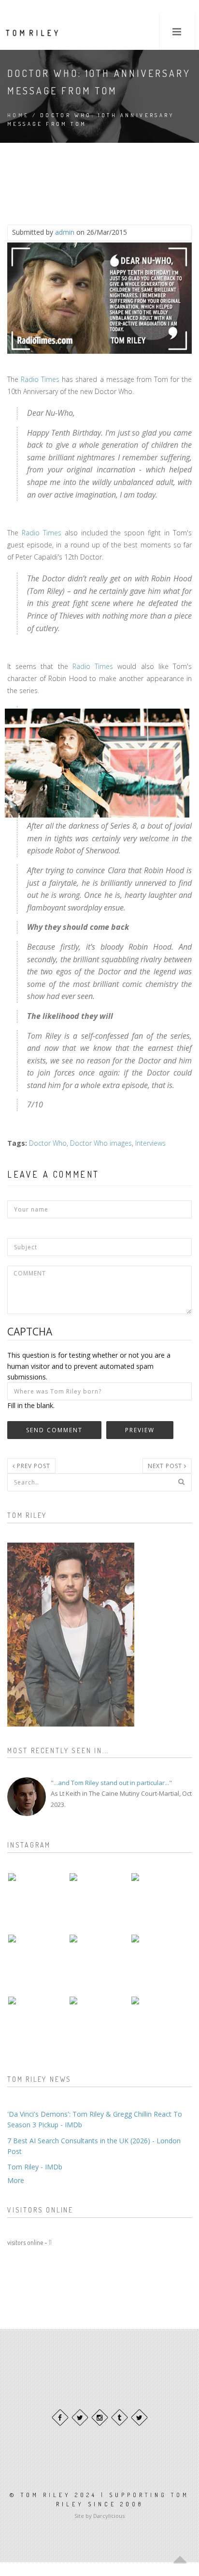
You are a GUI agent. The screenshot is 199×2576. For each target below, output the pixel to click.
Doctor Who (48, 1143)
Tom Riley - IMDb (35, 2167)
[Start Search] (181, 1482)
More (16, 2180)
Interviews (150, 1143)
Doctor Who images (101, 1143)
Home (18, 115)
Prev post (33, 1466)
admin (65, 232)
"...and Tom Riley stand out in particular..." (111, 1783)
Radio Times (40, 379)
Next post (166, 1466)
